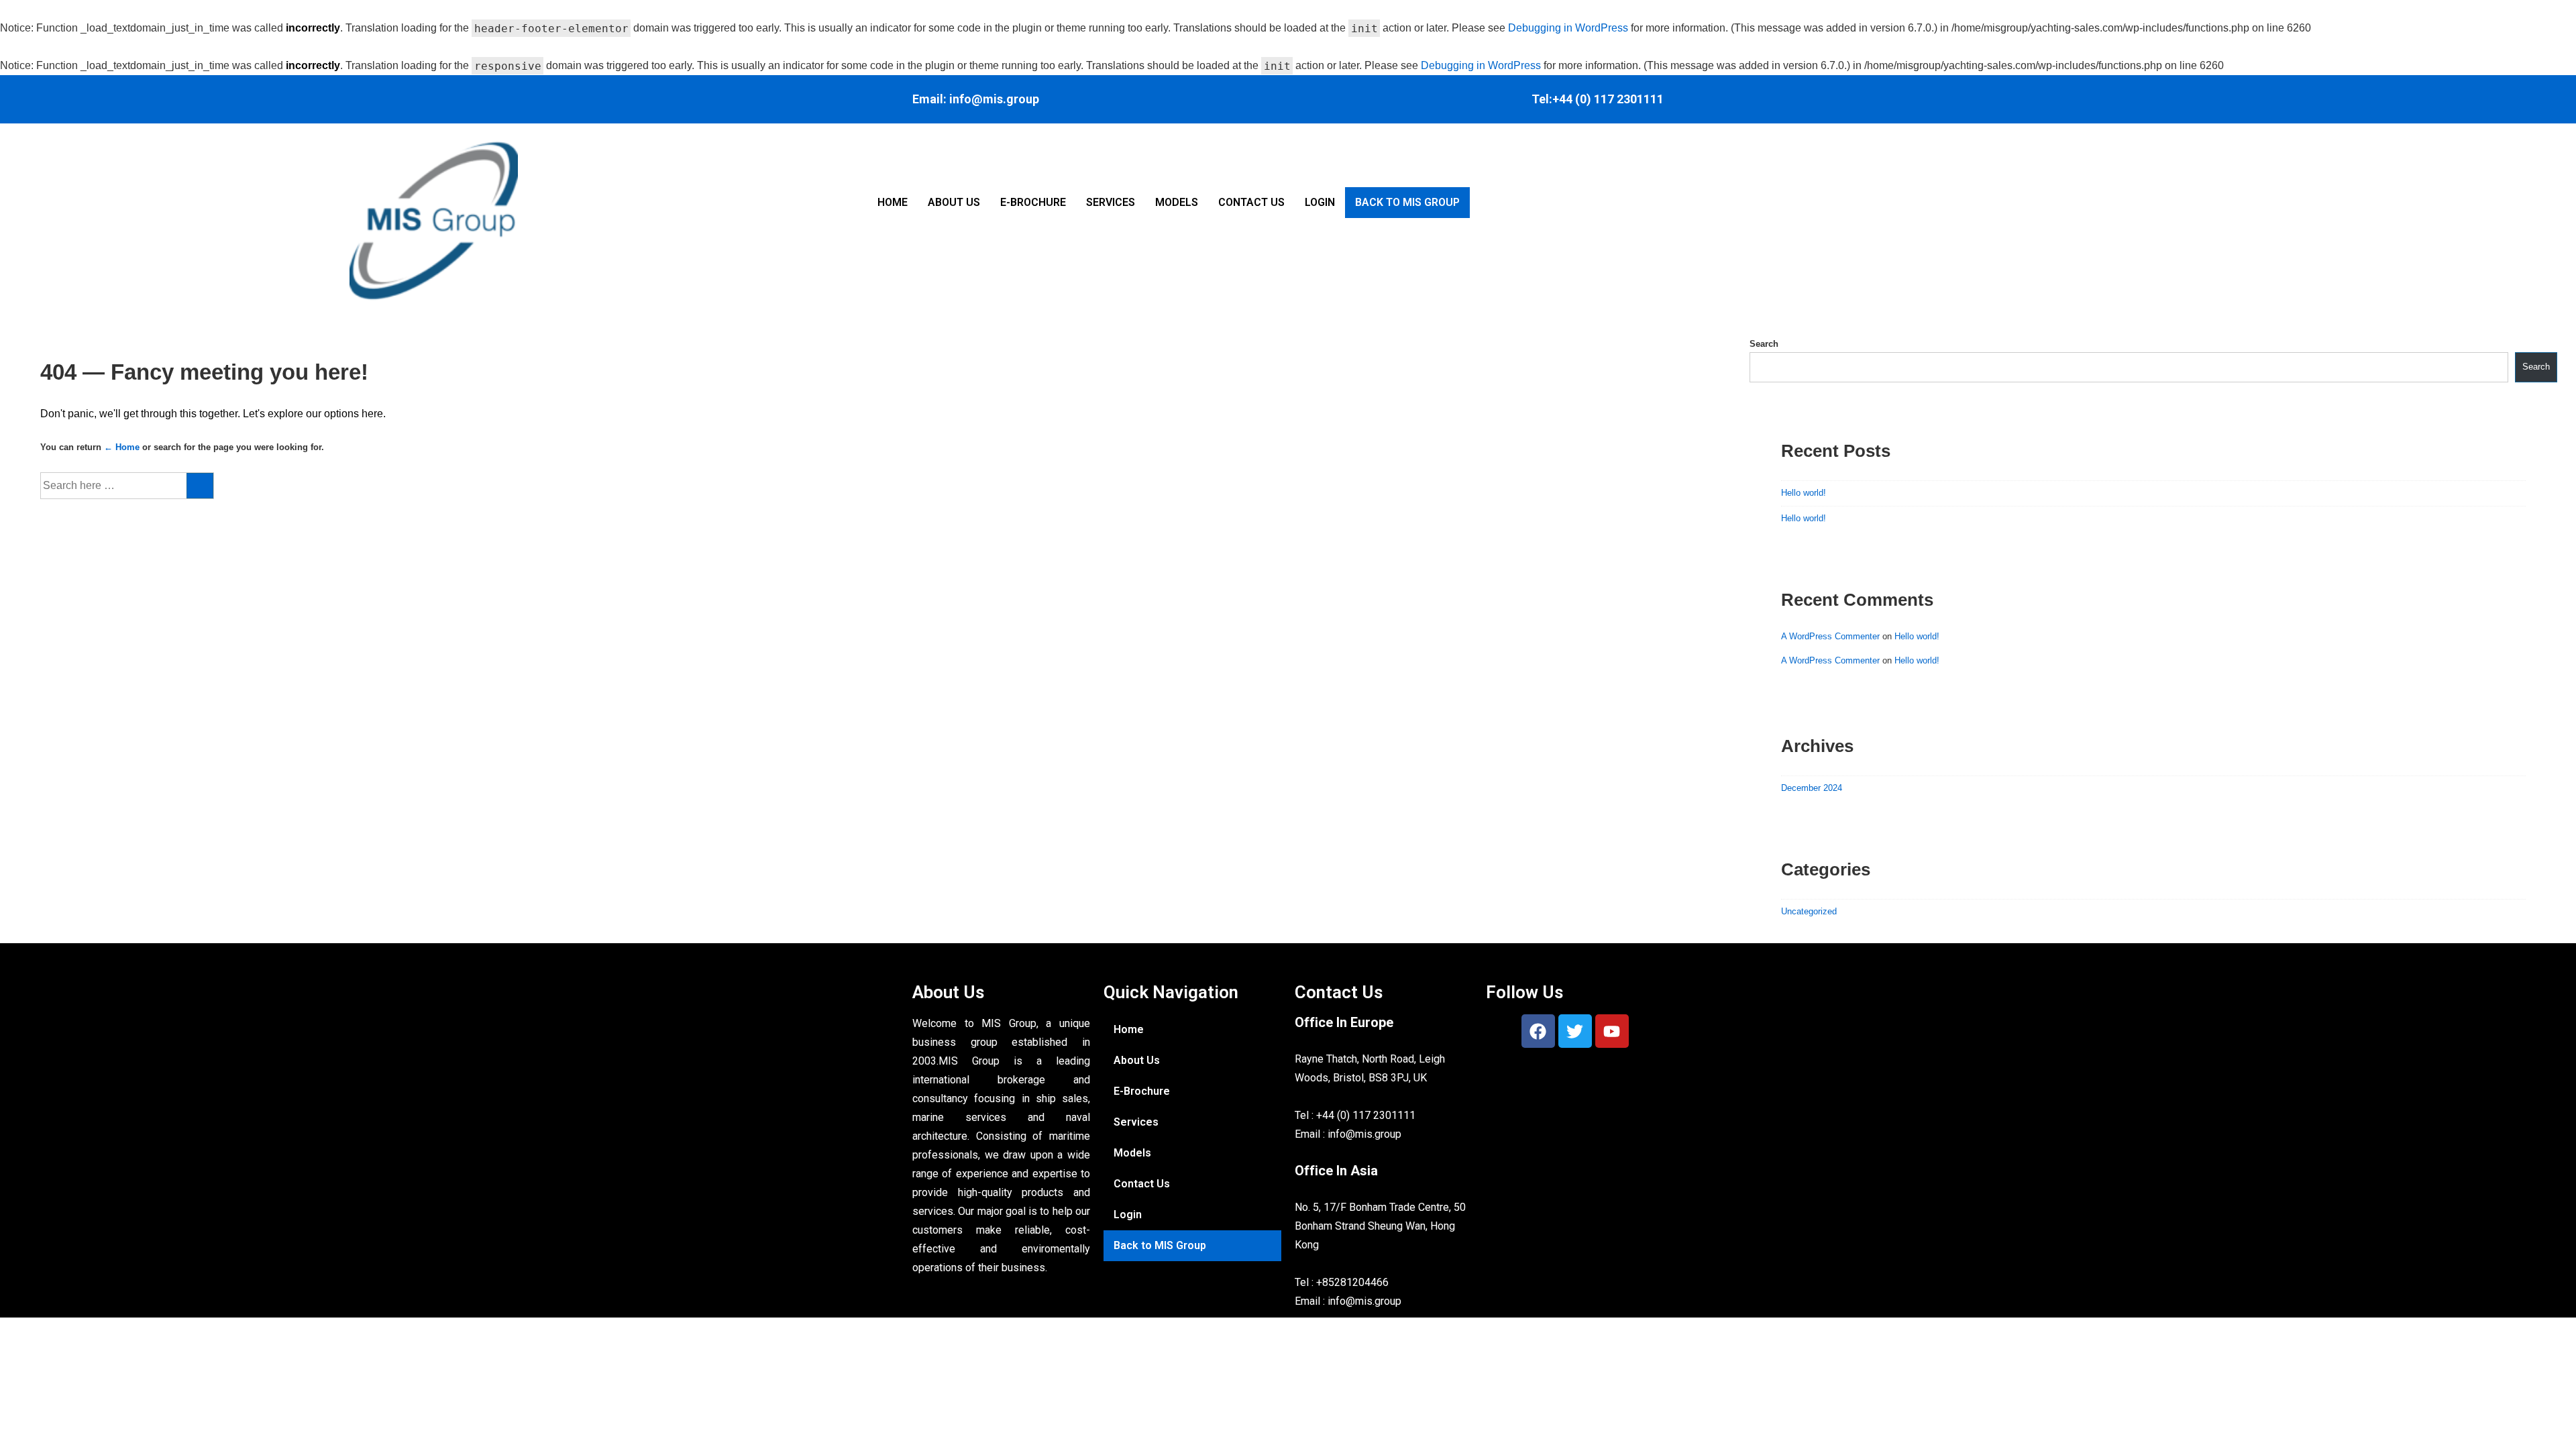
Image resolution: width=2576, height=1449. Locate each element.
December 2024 (1812, 788)
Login (1320, 202)
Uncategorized (1809, 911)
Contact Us (1251, 202)
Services (1111, 202)
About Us (954, 202)
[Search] (200, 486)
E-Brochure (1033, 202)
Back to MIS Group (1407, 202)
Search (1764, 344)
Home (893, 202)
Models (1177, 202)
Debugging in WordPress (1568, 28)
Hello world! (1804, 493)
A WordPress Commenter (1830, 636)
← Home (122, 447)
